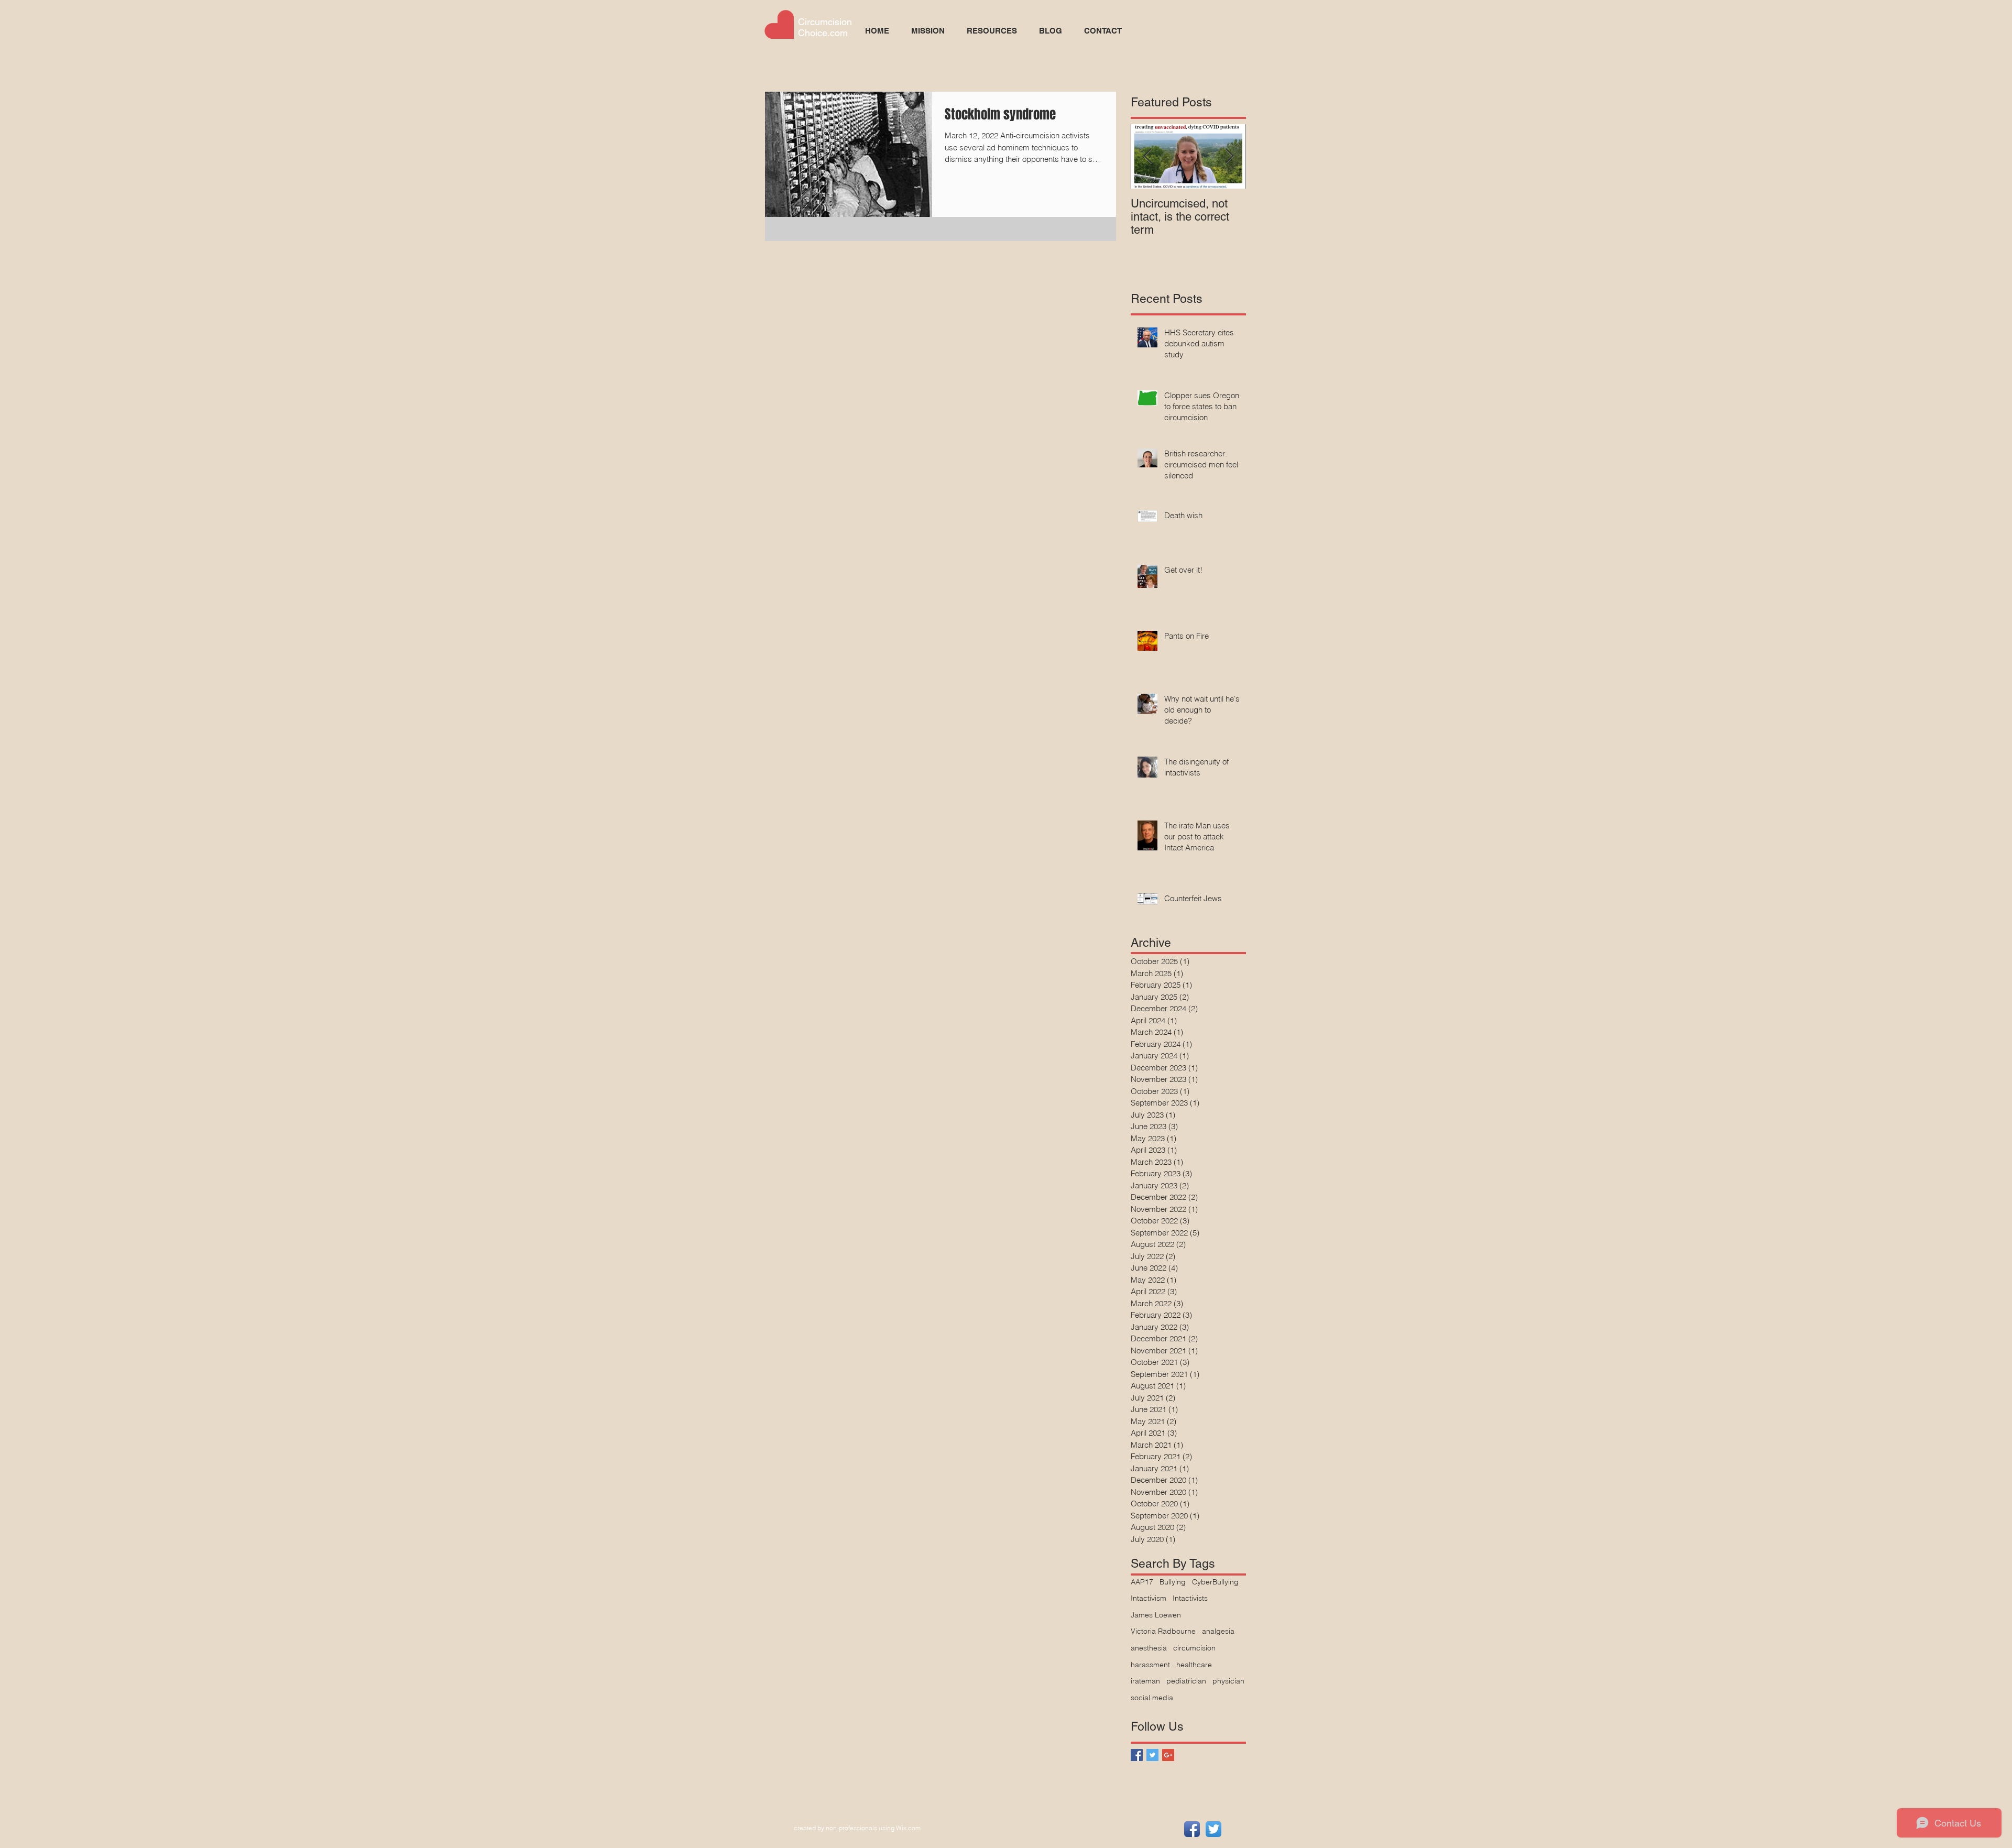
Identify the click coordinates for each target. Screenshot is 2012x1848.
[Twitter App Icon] (1213, 1829)
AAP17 (1142, 1582)
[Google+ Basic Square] (1168, 1755)
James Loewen (1156, 1615)
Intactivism (1149, 1598)
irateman (1145, 1681)
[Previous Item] (1147, 156)
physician (1228, 1681)
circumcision (1194, 1648)
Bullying (1173, 1582)
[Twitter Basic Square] (1152, 1755)
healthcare (1194, 1665)
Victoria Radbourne (1163, 1631)
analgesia (1218, 1631)
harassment (1150, 1665)
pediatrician (1186, 1681)
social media (1152, 1698)
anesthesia (1149, 1648)
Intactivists (1190, 1598)
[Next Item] (1229, 156)
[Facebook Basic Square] (1137, 1755)
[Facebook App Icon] (1192, 1829)
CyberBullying (1215, 1582)
